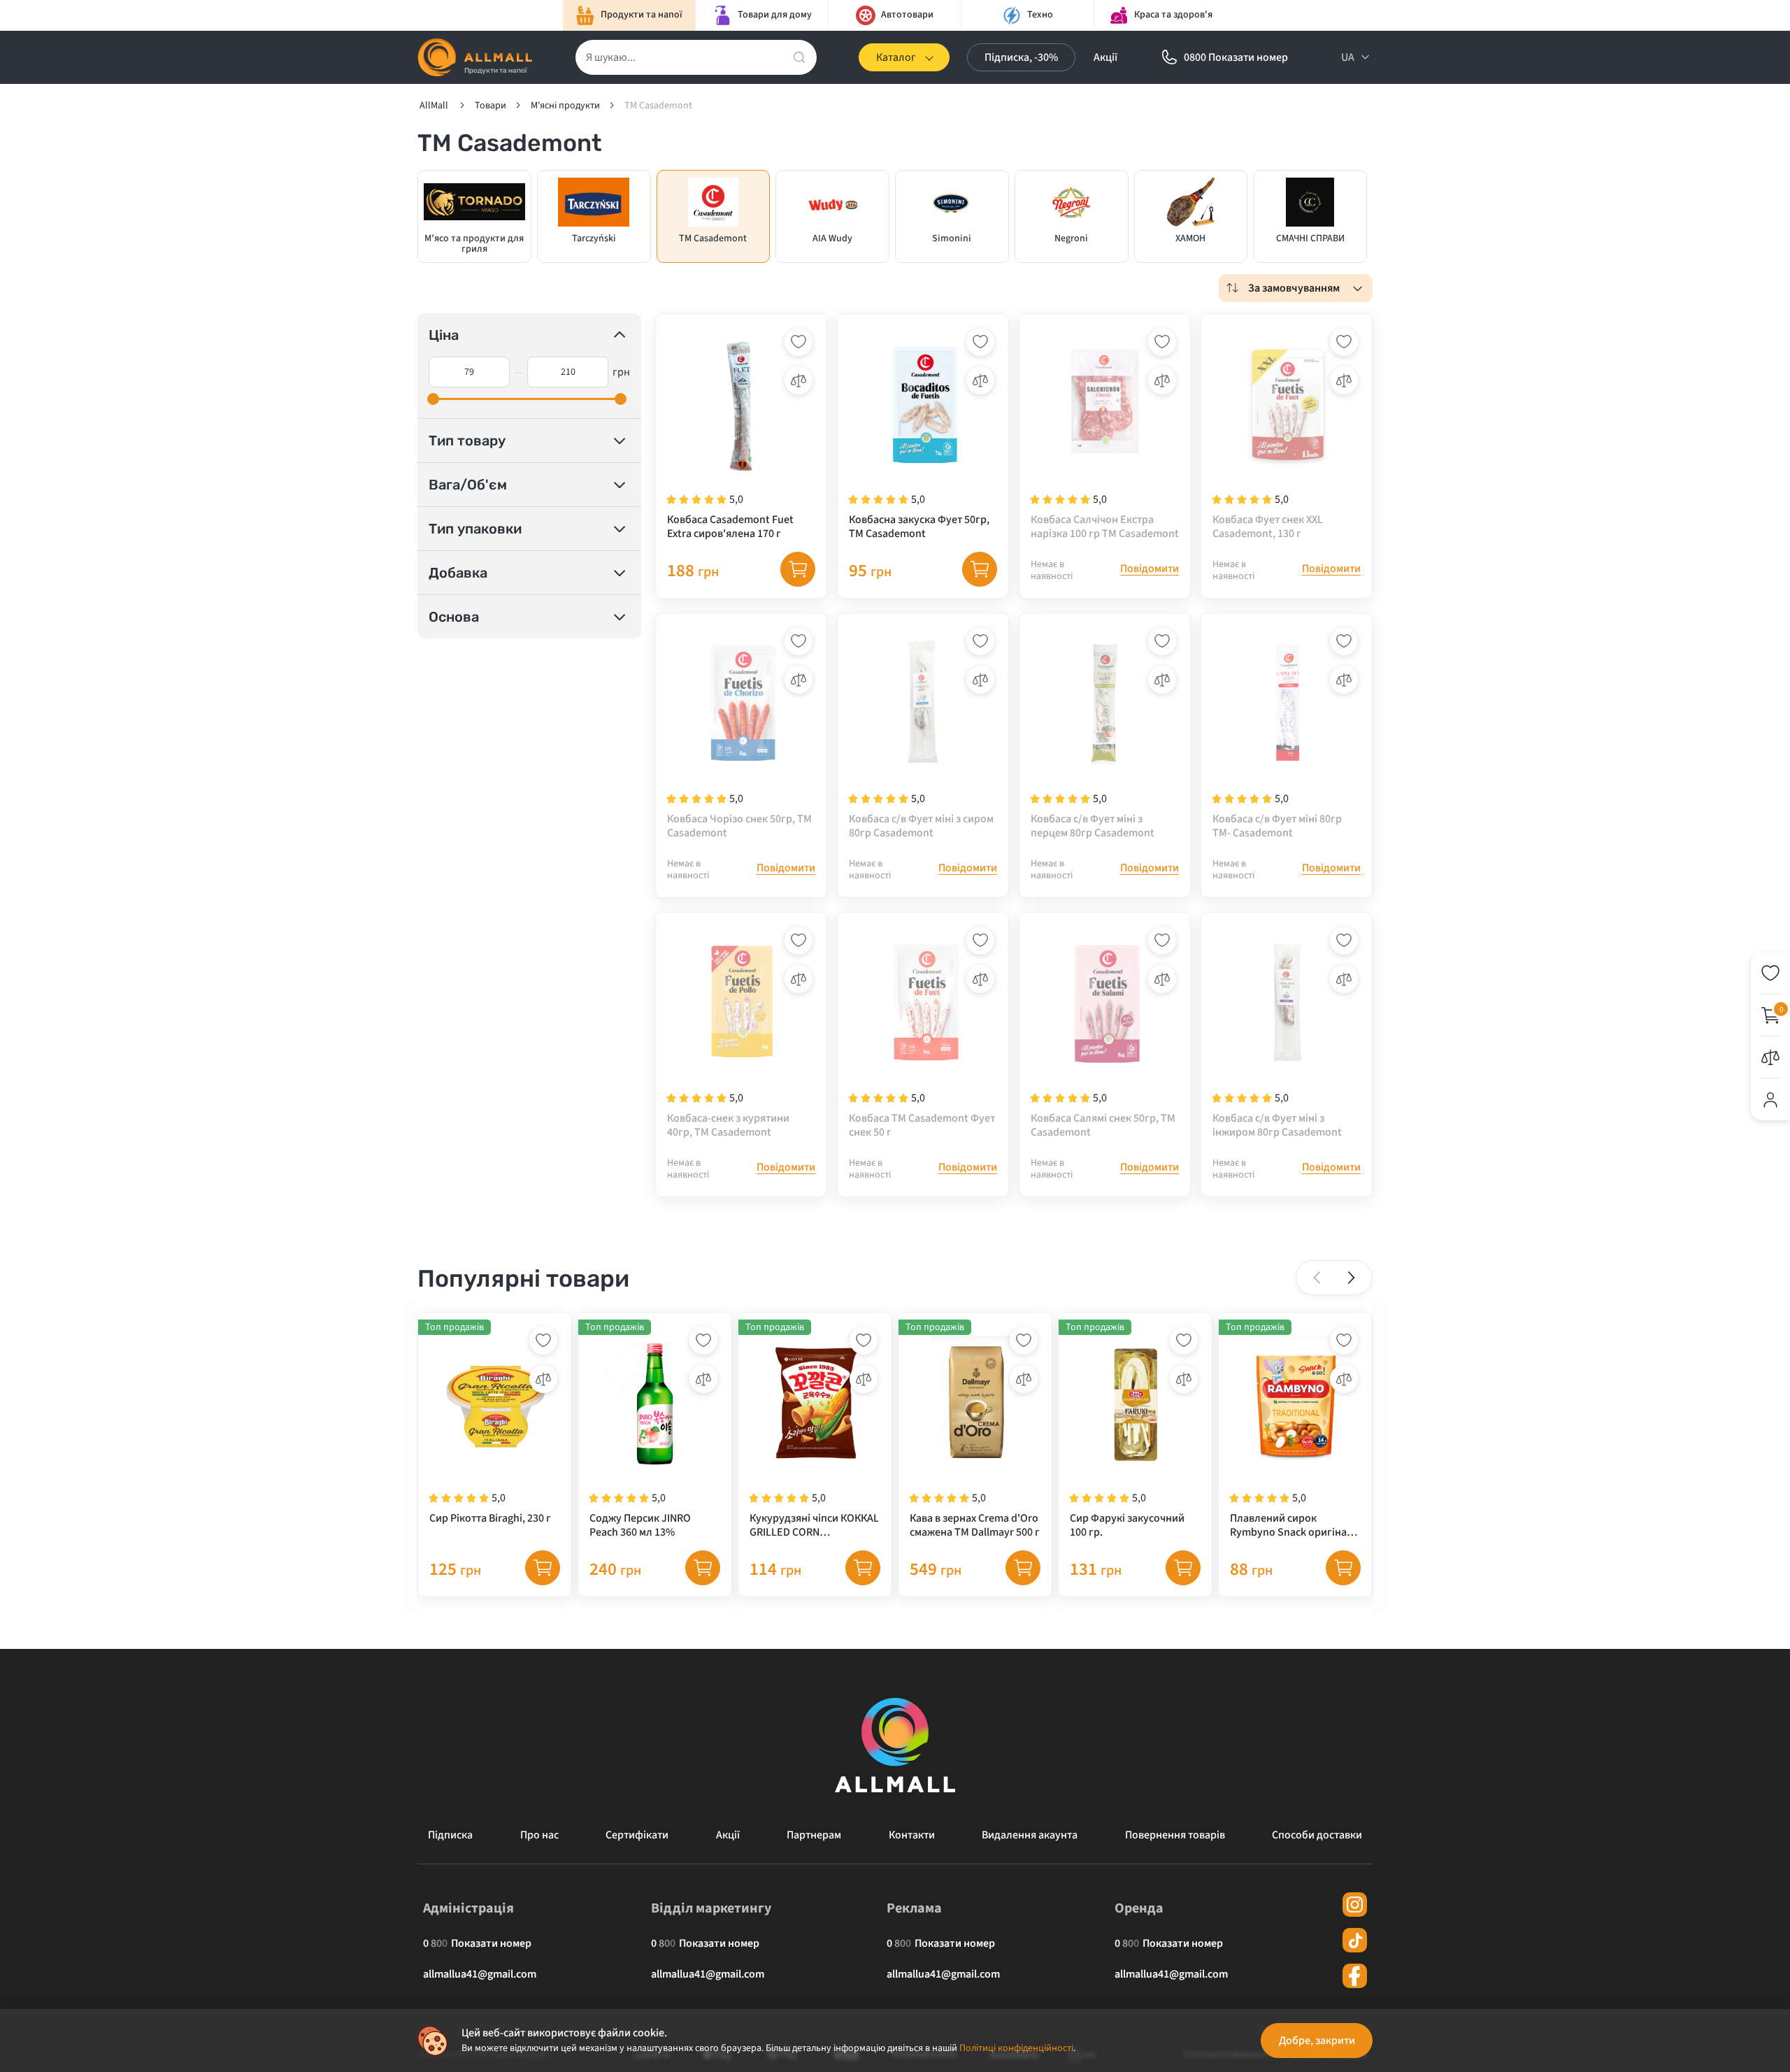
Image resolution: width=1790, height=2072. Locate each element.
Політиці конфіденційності (1016, 2048)
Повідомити (1150, 569)
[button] (1351, 1278)
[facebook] (1355, 1976)
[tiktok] (1355, 1940)
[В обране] (799, 342)
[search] (799, 57)
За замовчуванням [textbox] (1294, 288)
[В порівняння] (799, 380)
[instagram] (1355, 1905)
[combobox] (1296, 288)
